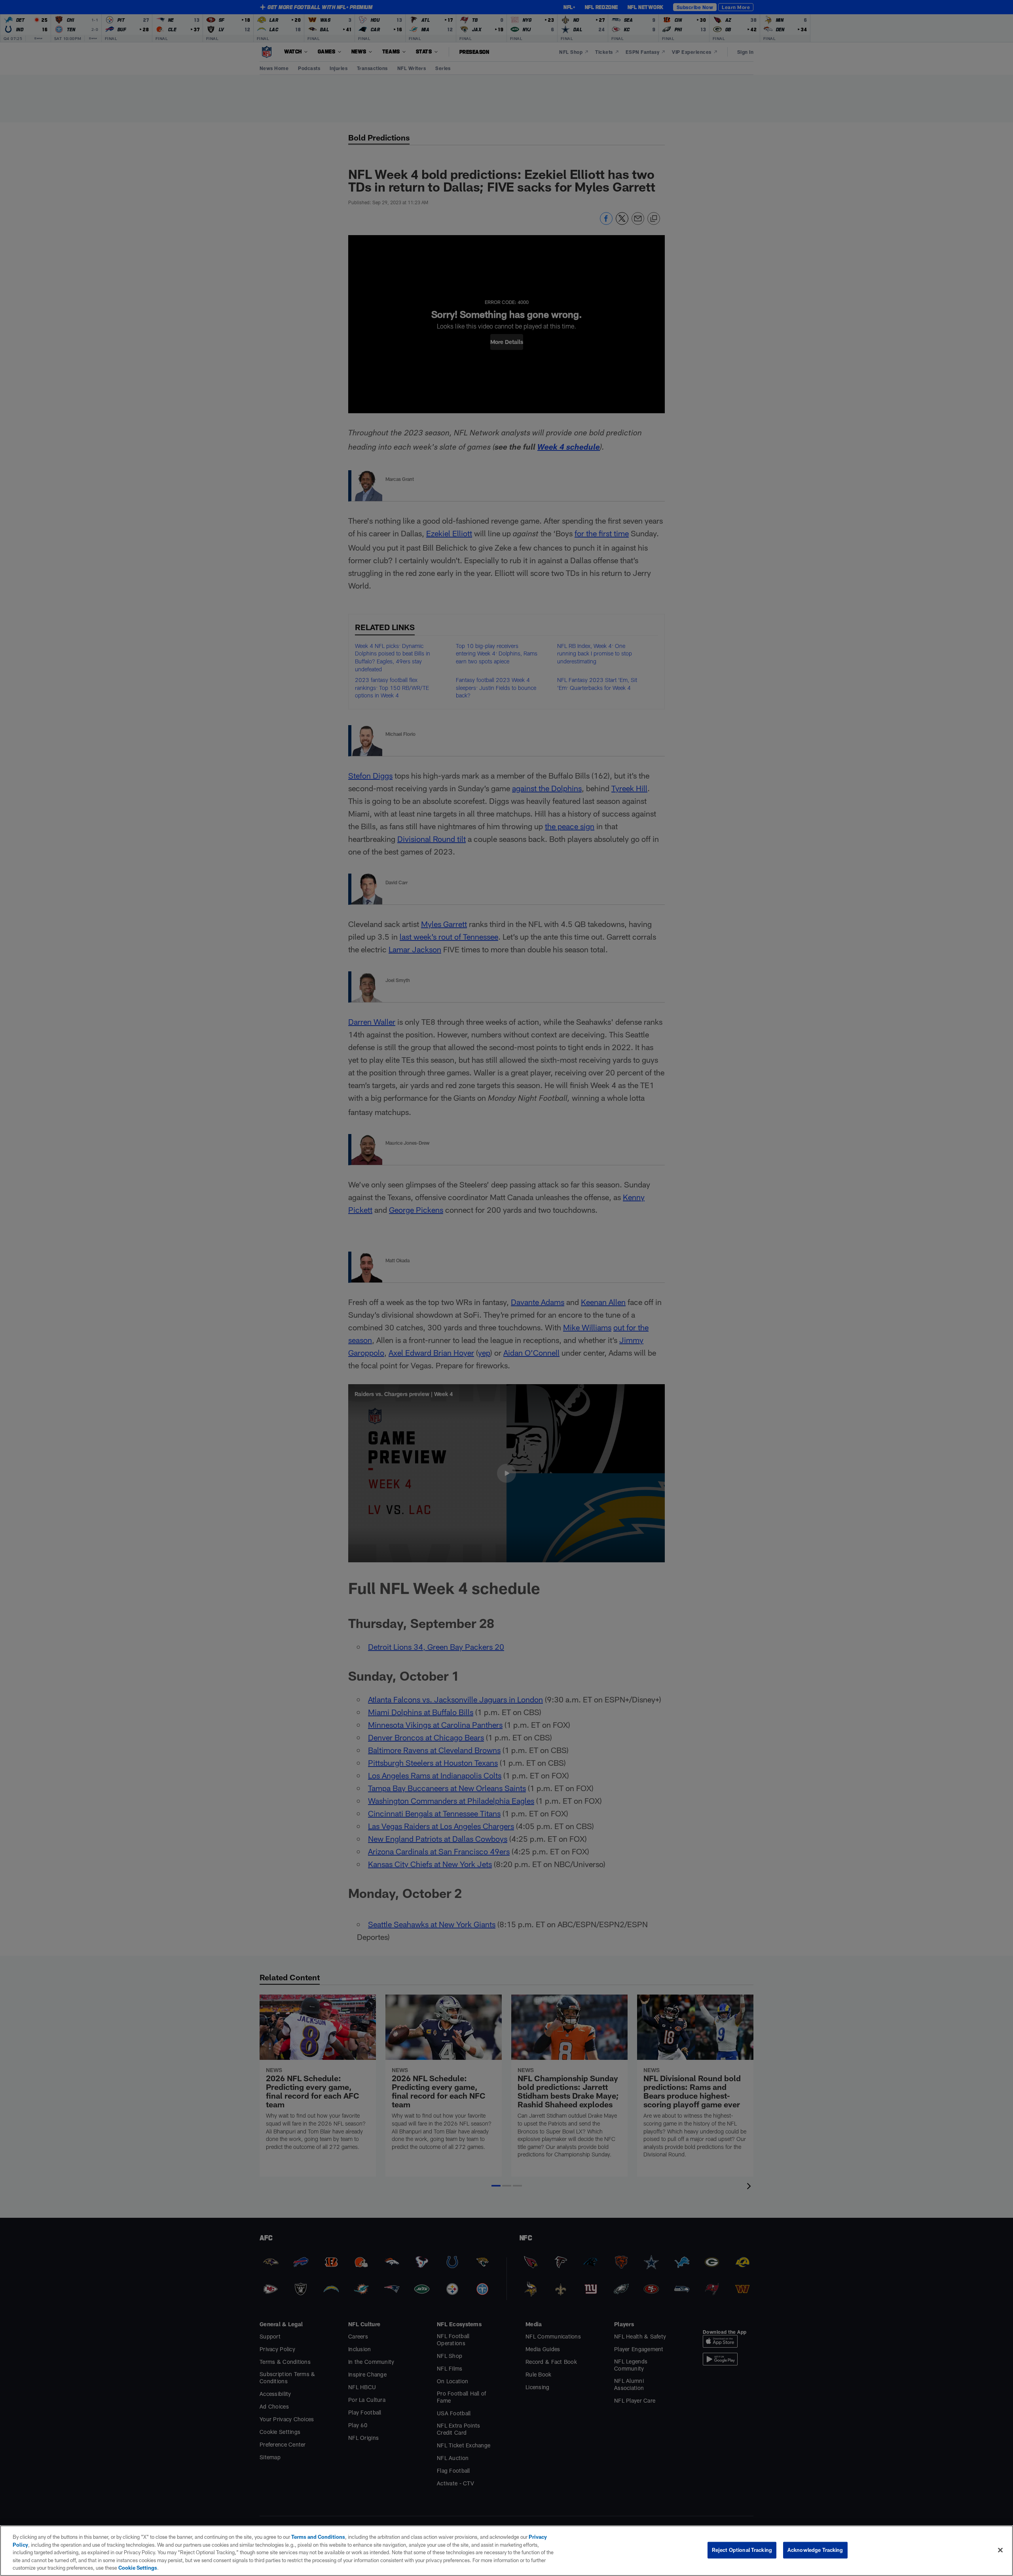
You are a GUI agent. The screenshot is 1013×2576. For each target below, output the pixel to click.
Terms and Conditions (318, 2537)
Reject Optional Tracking (742, 2550)
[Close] (1000, 2550)
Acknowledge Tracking (815, 2550)
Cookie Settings (138, 2568)
